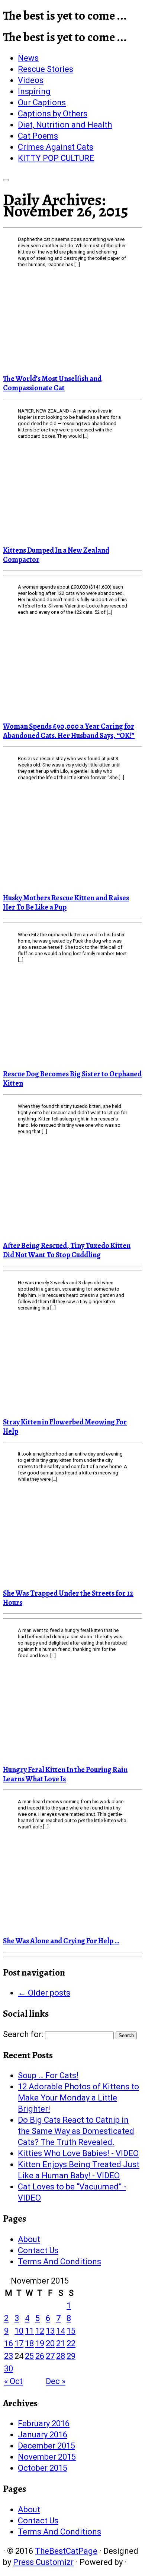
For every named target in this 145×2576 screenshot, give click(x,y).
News (28, 58)
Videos (31, 80)
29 (71, 2356)
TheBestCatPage (66, 2551)
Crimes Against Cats (56, 147)
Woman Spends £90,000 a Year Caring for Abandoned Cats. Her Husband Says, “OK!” (69, 731)
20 (50, 2343)
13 (50, 2331)
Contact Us (38, 2250)
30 (9, 2369)
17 (19, 2343)
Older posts (44, 1993)
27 (50, 2356)
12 (40, 2331)
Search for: (23, 2034)
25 (29, 2356)
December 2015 (46, 2446)
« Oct (13, 2381)
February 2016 (44, 2423)
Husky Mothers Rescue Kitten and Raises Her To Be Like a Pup (66, 903)
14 (61, 2331)
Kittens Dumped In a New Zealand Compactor (56, 555)
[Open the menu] (6, 180)
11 (29, 2331)
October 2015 (43, 2468)
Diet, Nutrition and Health (65, 125)
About (29, 2239)
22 (71, 2343)
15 (71, 2331)
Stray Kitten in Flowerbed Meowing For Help (65, 1427)
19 (40, 2343)
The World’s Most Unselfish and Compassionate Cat (52, 383)
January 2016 (43, 2435)
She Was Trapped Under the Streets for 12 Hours (68, 1598)
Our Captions (42, 102)
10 (19, 2331)
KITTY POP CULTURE (56, 158)
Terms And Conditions (59, 2262)
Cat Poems (38, 136)
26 (40, 2356)
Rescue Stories (46, 69)
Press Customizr (43, 2562)
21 (61, 2343)
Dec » (56, 2381)
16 (9, 2343)
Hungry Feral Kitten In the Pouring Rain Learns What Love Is (65, 1774)
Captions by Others (53, 114)
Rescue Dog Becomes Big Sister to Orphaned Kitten (72, 1079)
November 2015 (47, 2457)
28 (61, 2356)
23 (9, 2356)
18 (29, 2343)
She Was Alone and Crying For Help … (61, 1941)
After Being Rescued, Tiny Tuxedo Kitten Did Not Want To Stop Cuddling (67, 1250)
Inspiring (34, 91)
